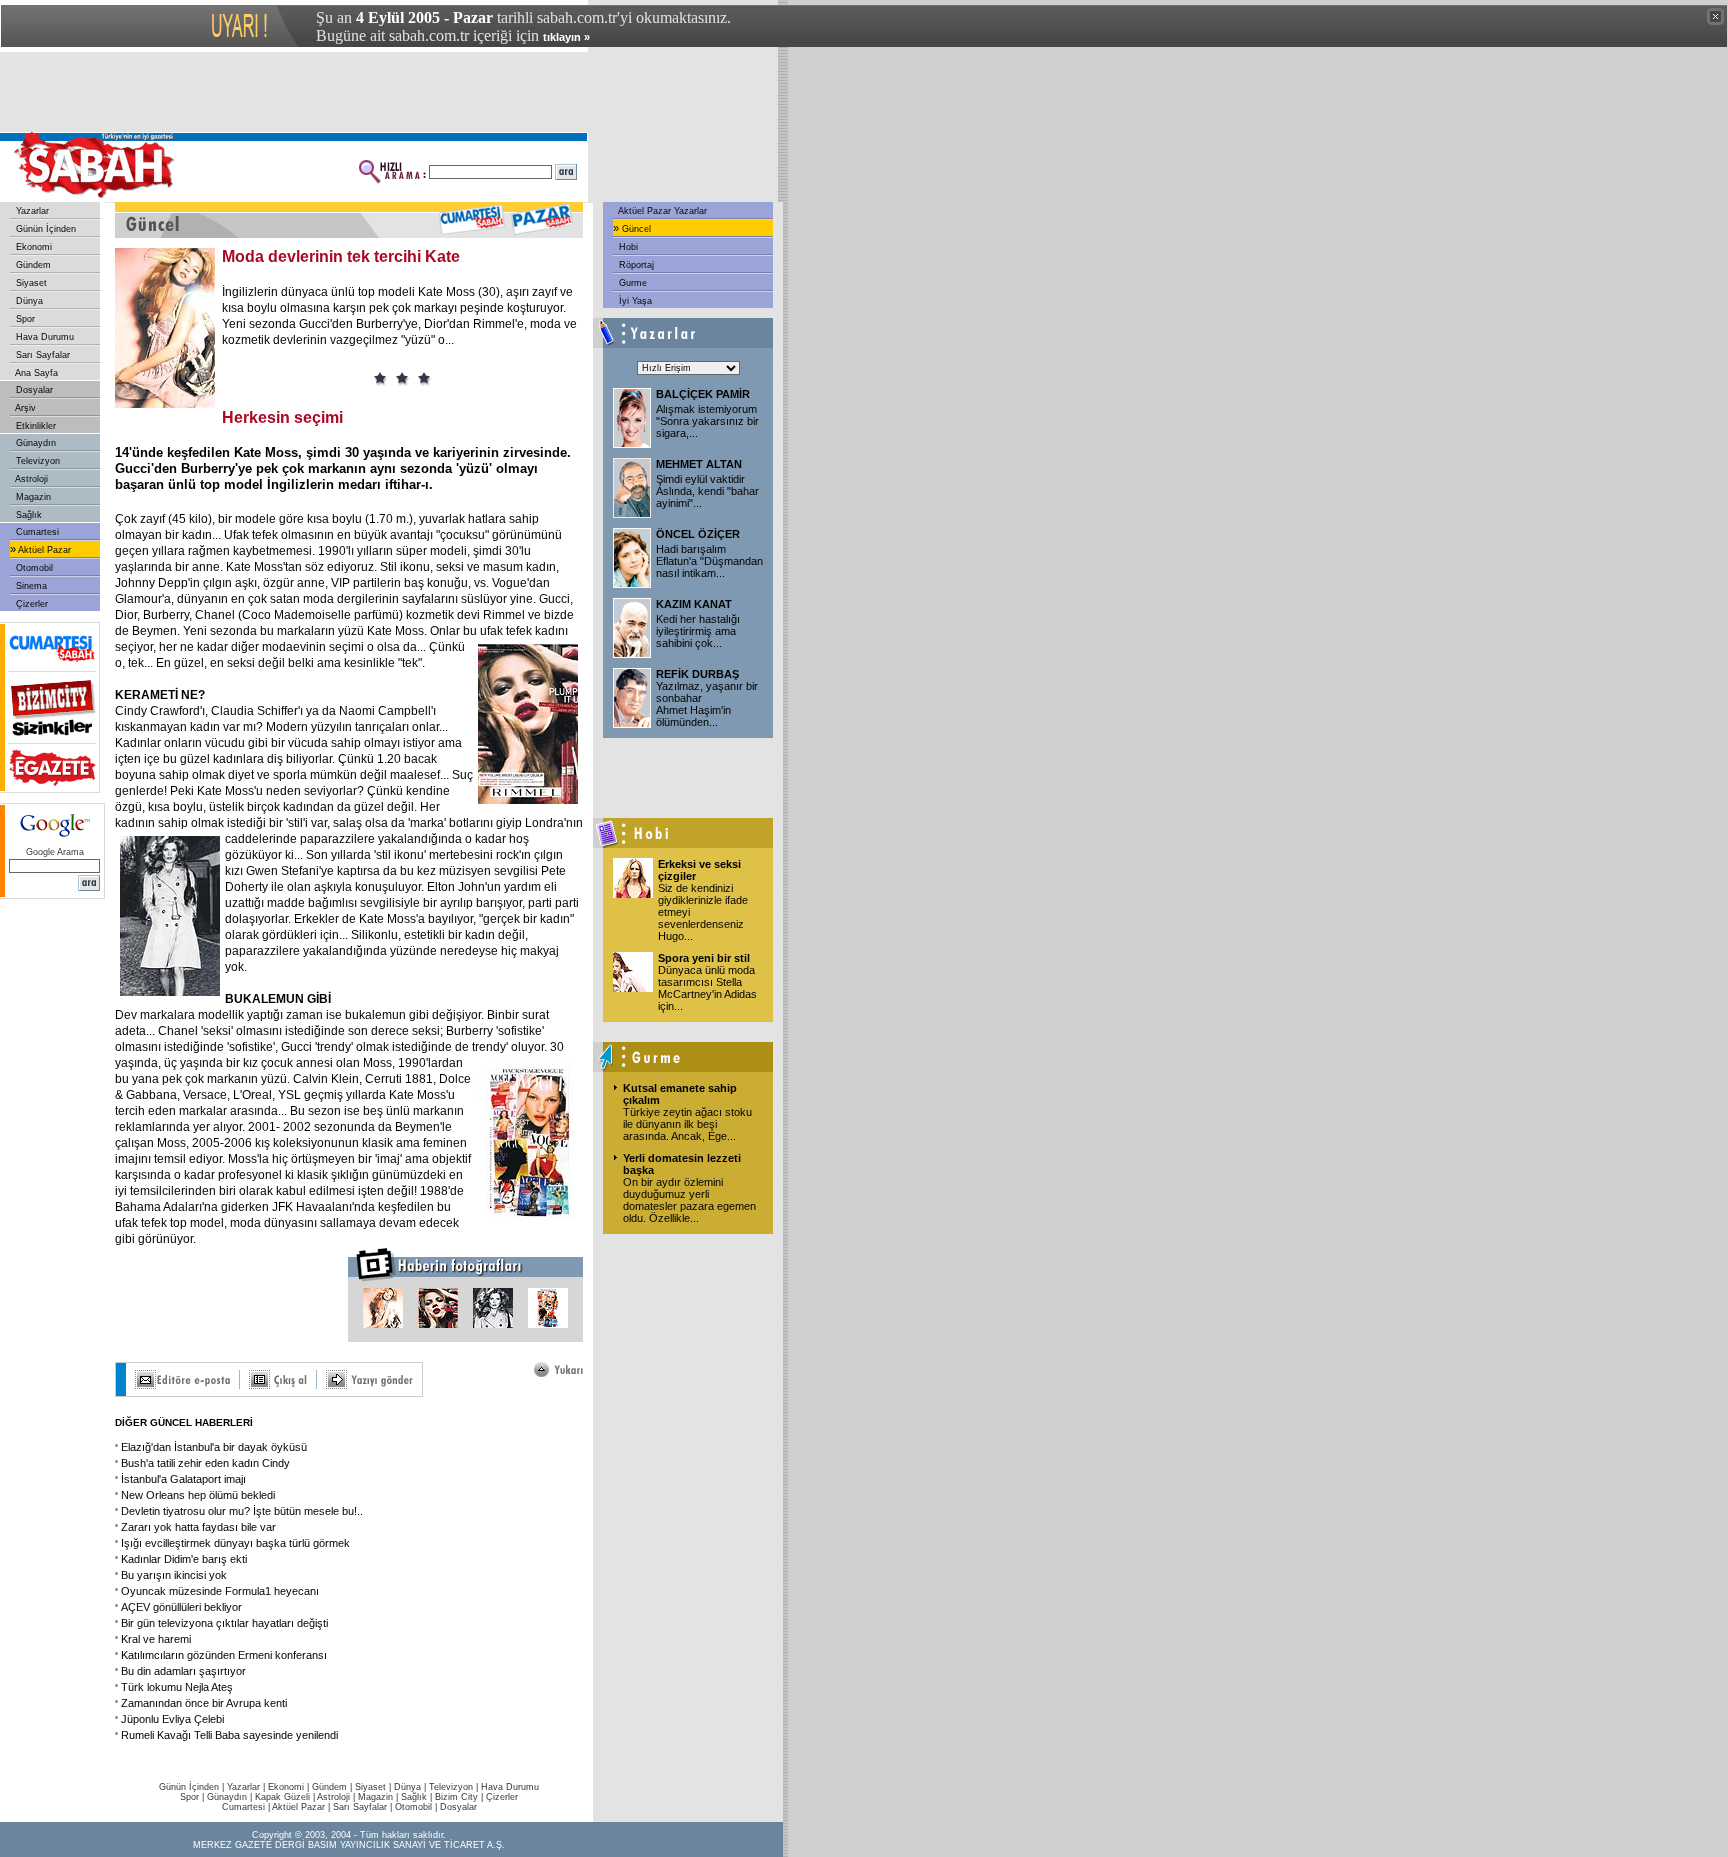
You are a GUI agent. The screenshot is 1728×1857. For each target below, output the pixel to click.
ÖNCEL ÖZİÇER (698, 534)
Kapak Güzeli (282, 1797)
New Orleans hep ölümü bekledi (198, 1495)
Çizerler (30, 604)
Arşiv (24, 408)
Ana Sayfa (35, 373)
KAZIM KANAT (694, 604)
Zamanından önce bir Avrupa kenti (204, 1703)
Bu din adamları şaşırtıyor (183, 1671)
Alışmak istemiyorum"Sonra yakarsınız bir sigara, (707, 421)
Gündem (32, 265)
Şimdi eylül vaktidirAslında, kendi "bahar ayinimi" (707, 491)
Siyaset (30, 283)
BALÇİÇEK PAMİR (703, 394)
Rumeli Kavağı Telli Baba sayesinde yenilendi (229, 1735)
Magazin (32, 497)
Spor (24, 319)
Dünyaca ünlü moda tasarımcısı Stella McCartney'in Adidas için (707, 988)
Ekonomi (32, 247)
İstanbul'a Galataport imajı (183, 1479)
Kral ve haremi (156, 1639)
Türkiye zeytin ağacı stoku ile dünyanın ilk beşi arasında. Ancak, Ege (687, 1124)
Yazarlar (31, 211)
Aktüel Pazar (43, 550)
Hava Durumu (43, 337)
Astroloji (30, 479)
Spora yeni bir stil (704, 958)
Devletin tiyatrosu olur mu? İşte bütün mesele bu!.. (242, 1511)
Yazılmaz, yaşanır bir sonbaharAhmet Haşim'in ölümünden (707, 704)
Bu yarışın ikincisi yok (174, 1575)
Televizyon (36, 461)
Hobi (627, 247)
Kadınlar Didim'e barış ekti (184, 1559)
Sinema (30, 586)
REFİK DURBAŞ (697, 674)
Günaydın (34, 443)
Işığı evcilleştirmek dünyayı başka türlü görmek (235, 1543)
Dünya (28, 301)
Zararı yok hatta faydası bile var (198, 1527)
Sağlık (27, 515)
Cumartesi (36, 532)
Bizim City (456, 1797)
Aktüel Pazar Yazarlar (661, 211)
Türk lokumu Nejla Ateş (177, 1687)
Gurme (631, 283)
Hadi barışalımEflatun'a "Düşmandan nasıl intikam (709, 561)
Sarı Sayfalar (41, 355)
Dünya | (411, 1787)
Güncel (635, 229)
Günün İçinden (44, 229)
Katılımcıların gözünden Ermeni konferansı (224, 1655)
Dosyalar (33, 390)
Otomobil (33, 568)
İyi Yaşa (634, 301)
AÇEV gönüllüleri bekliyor (181, 1607)
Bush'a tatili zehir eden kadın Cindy (205, 1463)
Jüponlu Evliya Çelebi (172, 1719)
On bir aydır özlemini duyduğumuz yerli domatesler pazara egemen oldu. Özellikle (689, 1200)
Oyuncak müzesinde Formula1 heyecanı (220, 1591)
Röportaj (635, 265)
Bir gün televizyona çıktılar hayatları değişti (224, 1623)
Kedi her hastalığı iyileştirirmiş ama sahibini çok (698, 631)
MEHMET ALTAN (699, 464)
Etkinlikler (34, 426)
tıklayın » (566, 37)
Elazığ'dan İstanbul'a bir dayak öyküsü (214, 1447)
